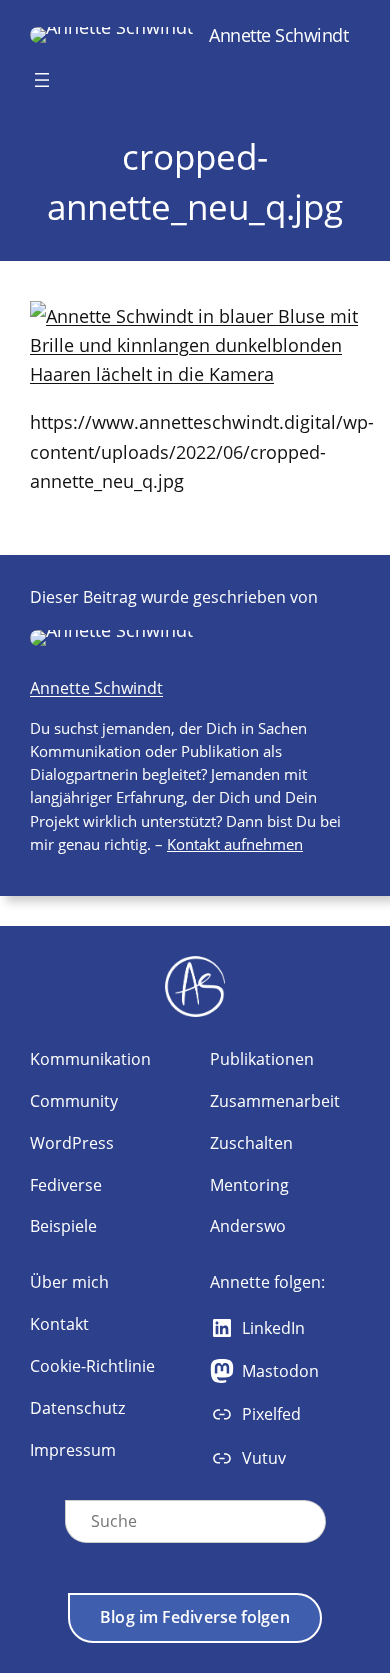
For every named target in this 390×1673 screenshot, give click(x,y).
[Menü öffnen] (42, 80)
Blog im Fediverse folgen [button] (194, 1617)
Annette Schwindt (278, 34)
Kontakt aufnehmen (235, 844)
